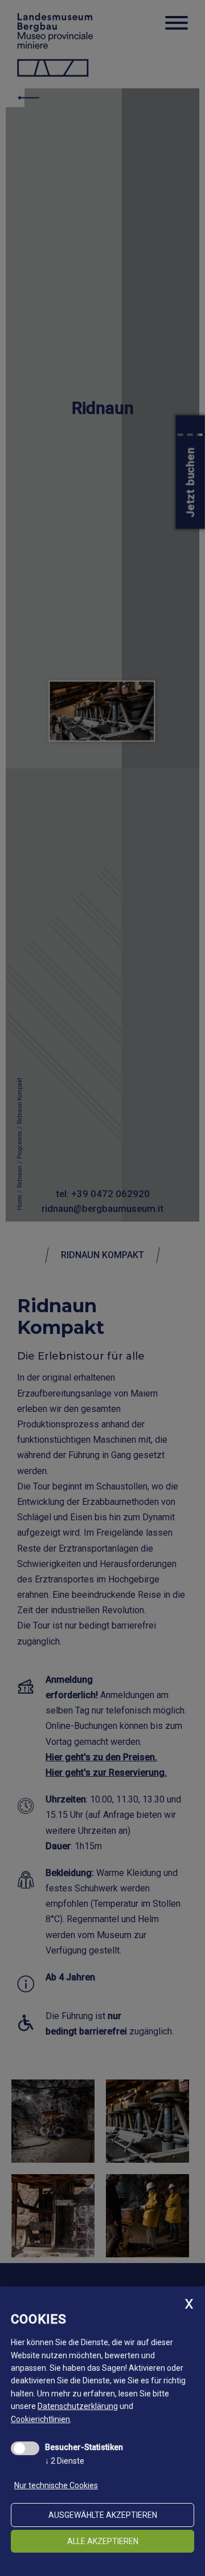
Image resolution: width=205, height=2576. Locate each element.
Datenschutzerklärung (78, 2406)
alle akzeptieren (103, 2541)
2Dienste (65, 2461)
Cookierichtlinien (40, 2419)
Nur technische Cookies (56, 2485)
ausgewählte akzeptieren (103, 2515)
